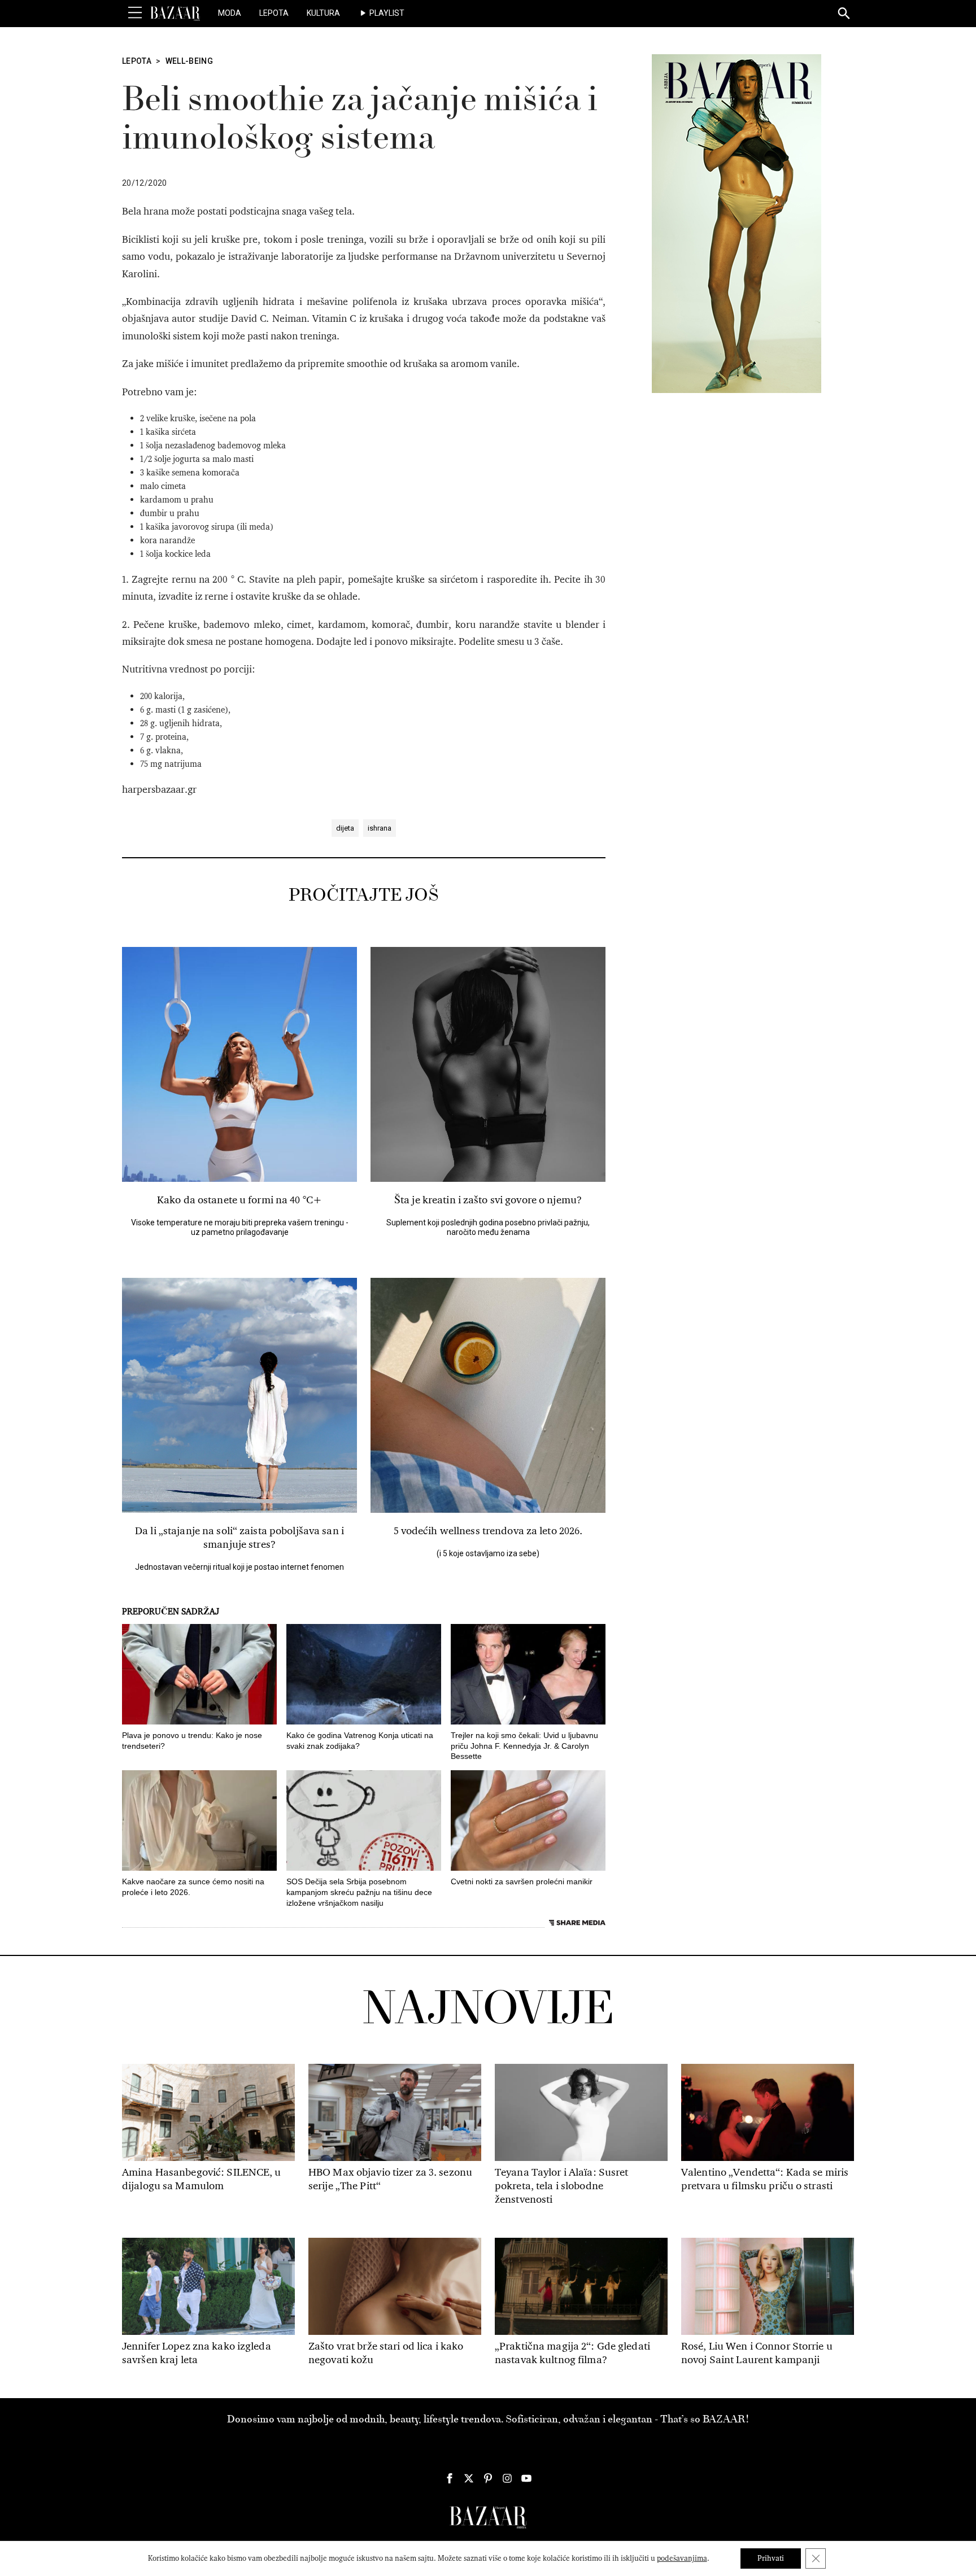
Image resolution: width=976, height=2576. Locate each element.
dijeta (345, 828)
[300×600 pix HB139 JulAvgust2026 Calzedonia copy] (737, 223)
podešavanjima (682, 2558)
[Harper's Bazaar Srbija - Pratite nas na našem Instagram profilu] (507, 2478)
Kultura (323, 13)
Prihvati (771, 2558)
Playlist (387, 13)
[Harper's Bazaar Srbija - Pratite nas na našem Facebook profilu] (450, 2478)
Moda (230, 13)
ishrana (380, 828)
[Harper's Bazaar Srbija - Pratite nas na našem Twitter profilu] (469, 2478)
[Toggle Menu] (135, 13)
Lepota (274, 13)
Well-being (189, 61)
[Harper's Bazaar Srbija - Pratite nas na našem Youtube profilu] (526, 2478)
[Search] (844, 14)
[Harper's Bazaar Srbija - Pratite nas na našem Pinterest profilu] (488, 2478)
